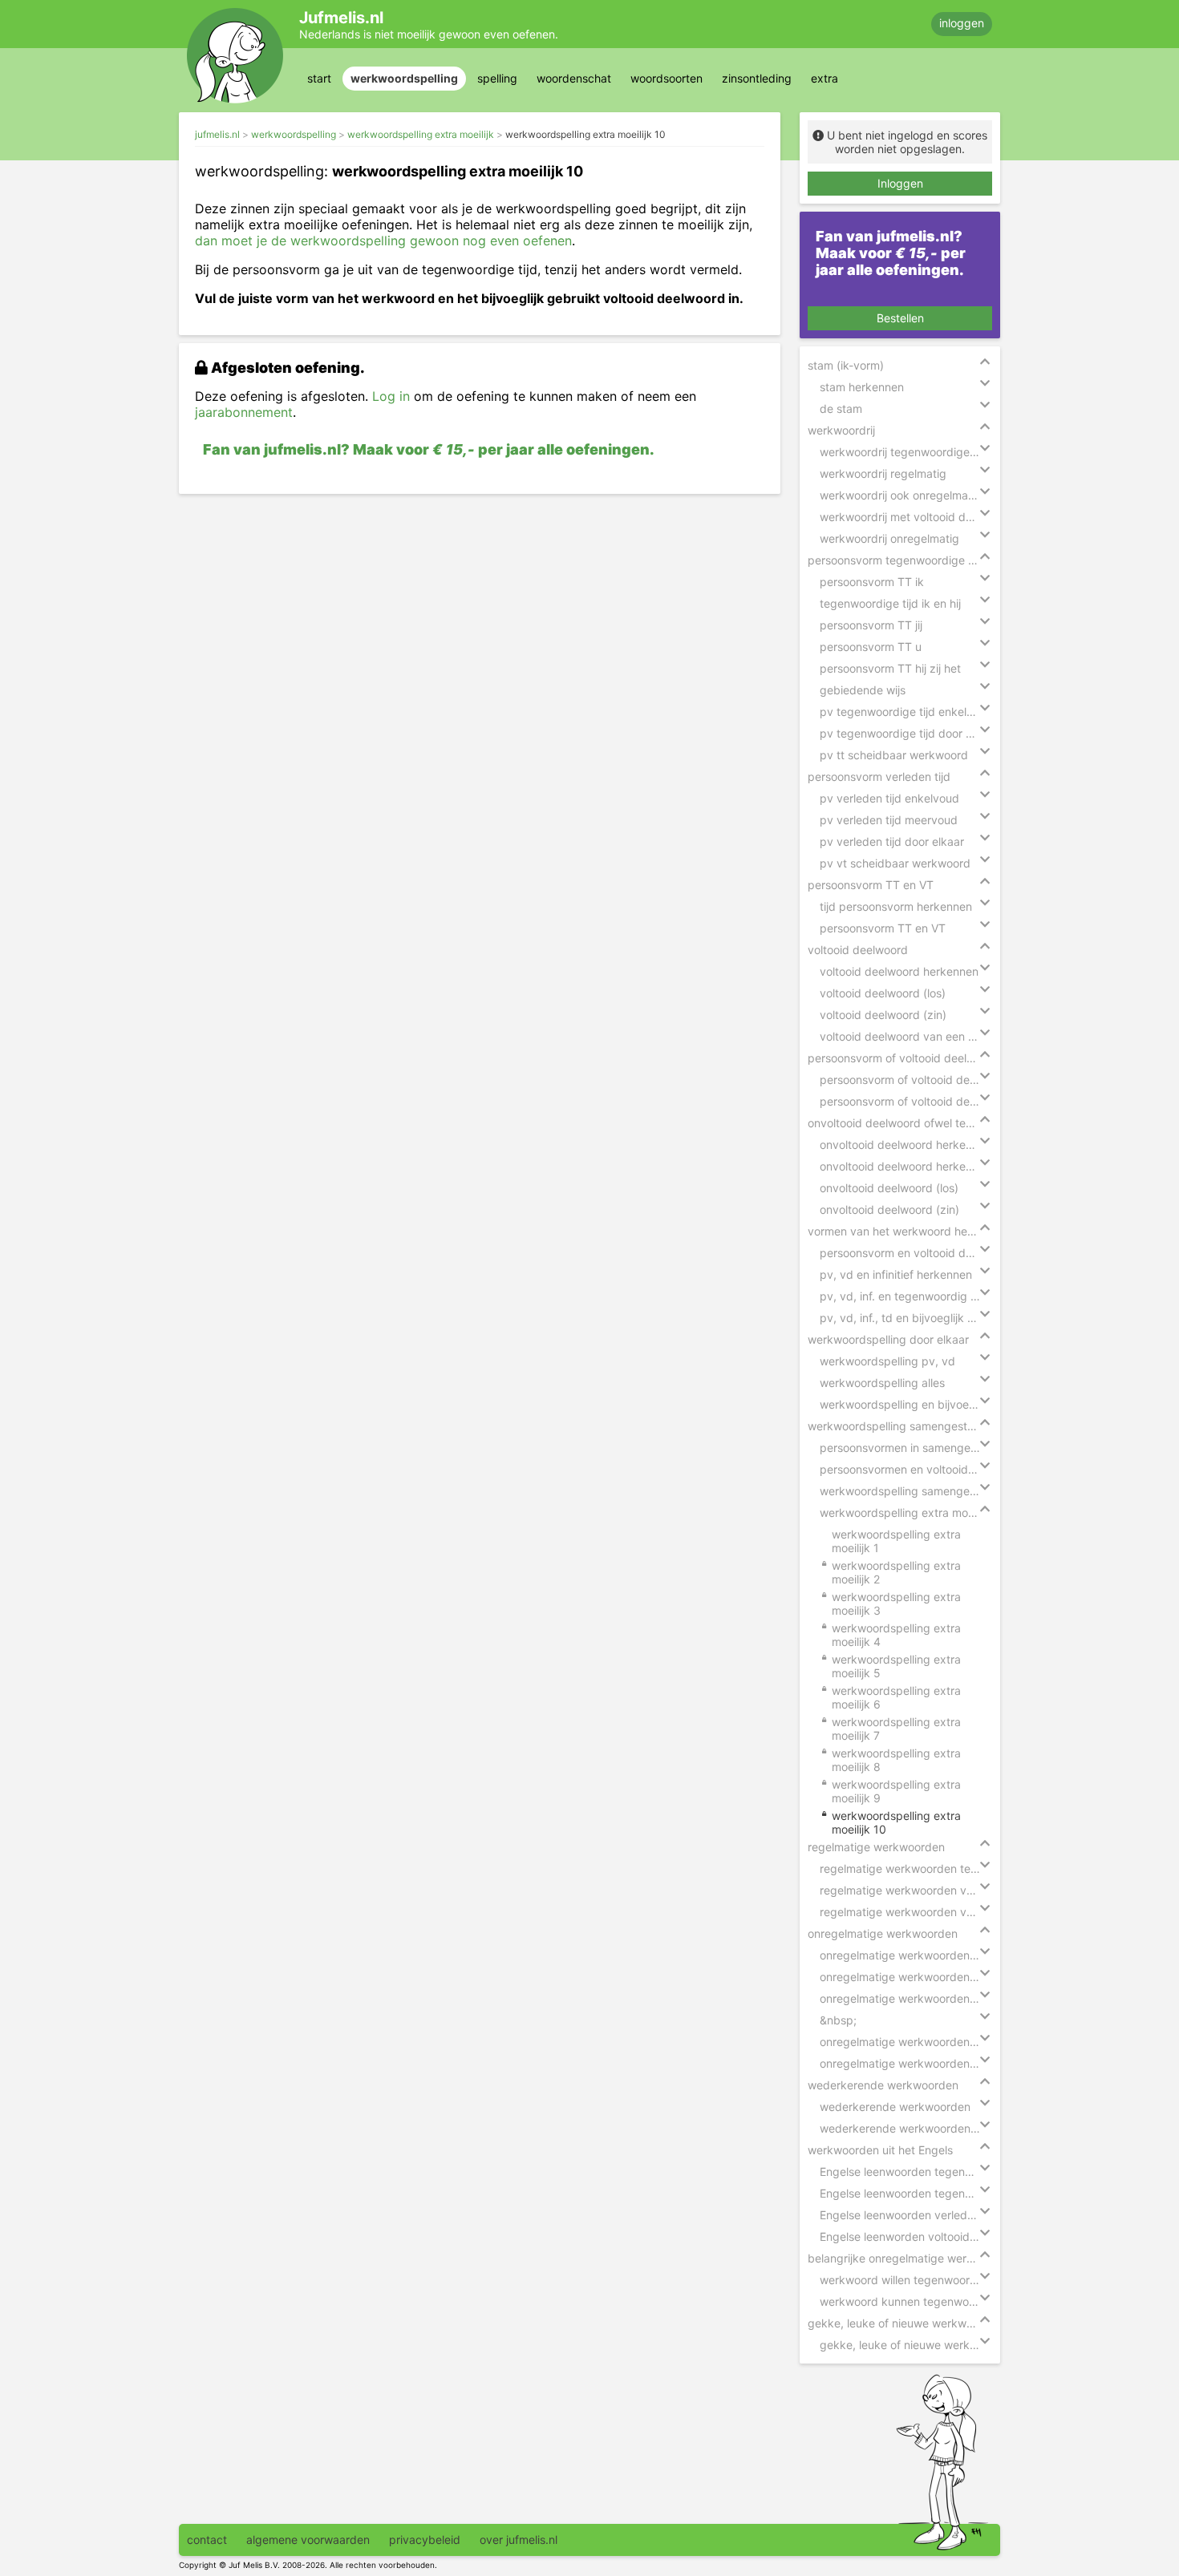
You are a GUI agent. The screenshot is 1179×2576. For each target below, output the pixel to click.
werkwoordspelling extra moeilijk (421, 134)
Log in (391, 396)
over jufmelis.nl (519, 2540)
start (319, 78)
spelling (497, 78)
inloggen (962, 23)
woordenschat (574, 78)
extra (824, 78)
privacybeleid (425, 2540)
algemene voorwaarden (308, 2540)
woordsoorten (666, 78)
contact (207, 2540)
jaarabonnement (244, 412)
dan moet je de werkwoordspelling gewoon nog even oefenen (383, 241)
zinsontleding (757, 78)
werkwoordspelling (404, 78)
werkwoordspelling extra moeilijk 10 (585, 134)
